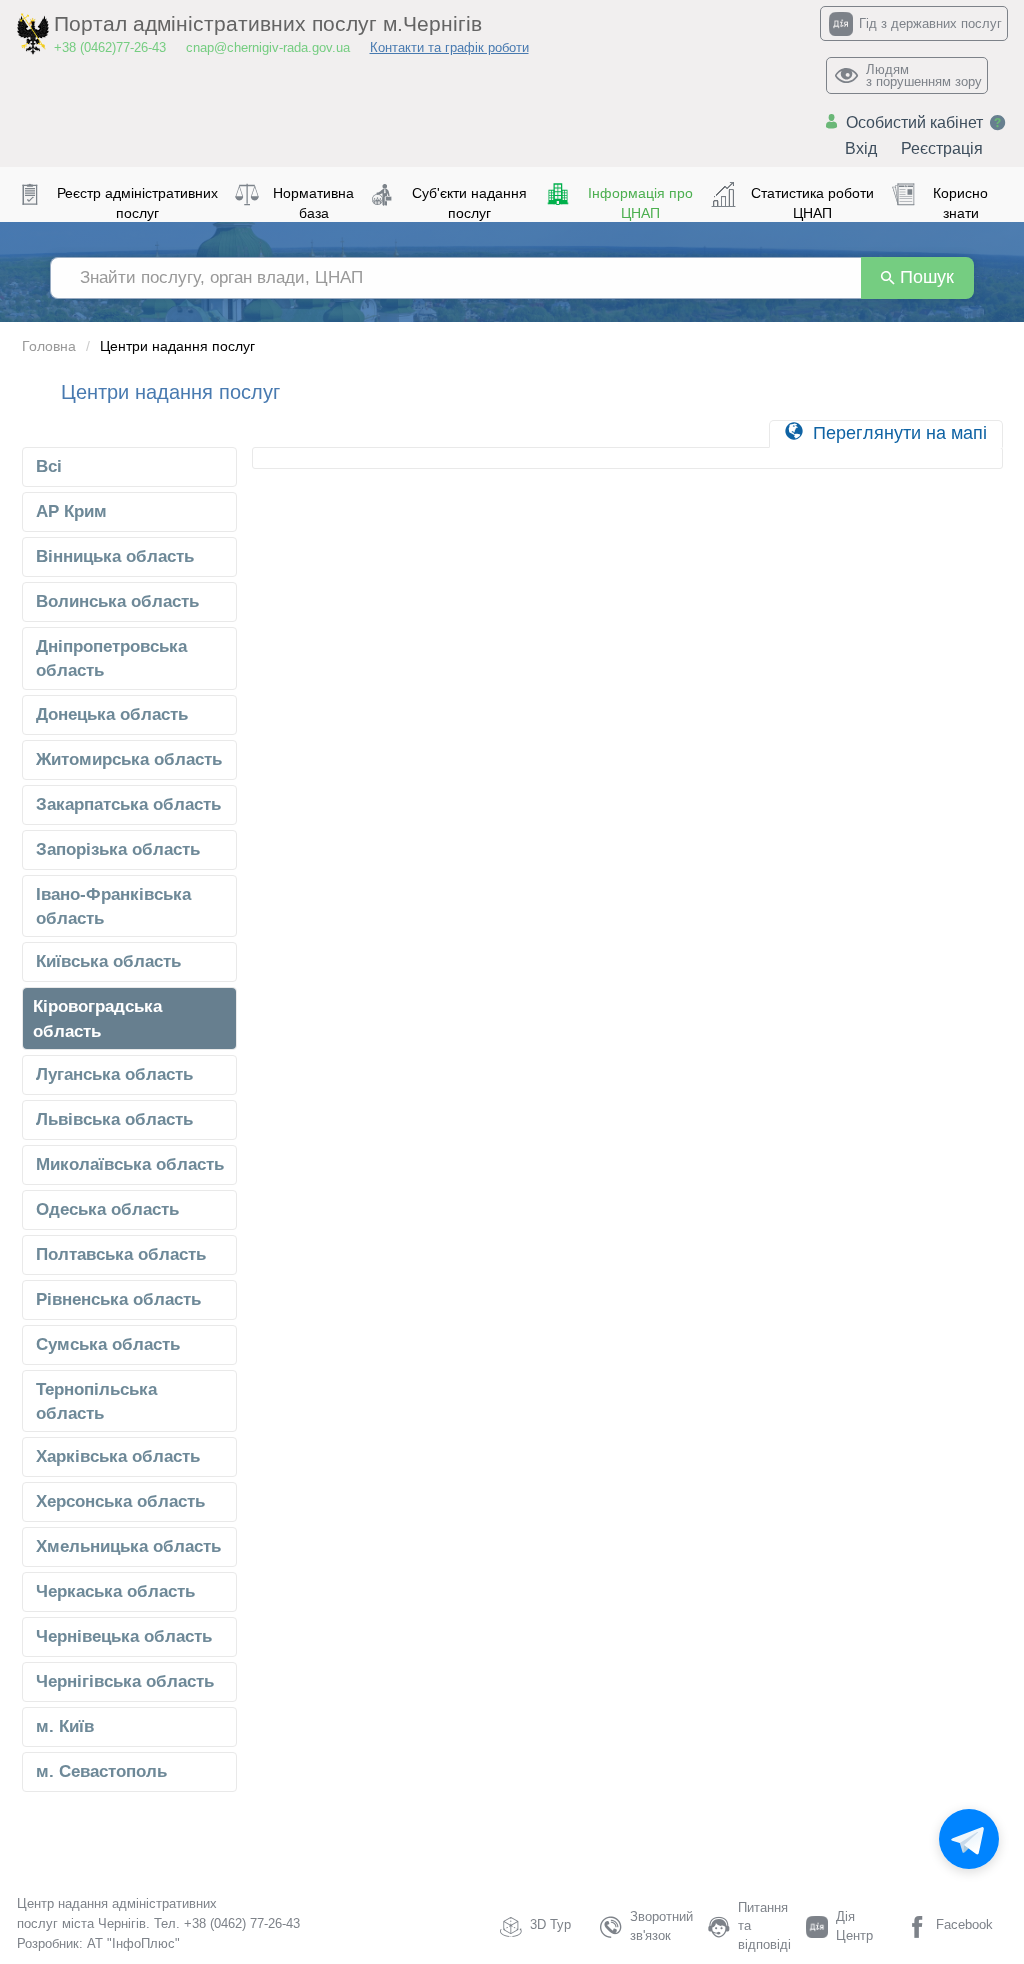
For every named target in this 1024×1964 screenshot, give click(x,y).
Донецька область (112, 714)
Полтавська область (121, 1254)
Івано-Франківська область (113, 906)
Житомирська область (129, 759)
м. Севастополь (101, 1771)
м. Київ (65, 1726)
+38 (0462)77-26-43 (110, 47)
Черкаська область (115, 1591)
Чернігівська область (125, 1681)
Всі (49, 466)
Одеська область (107, 1209)
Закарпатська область (128, 804)
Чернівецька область (124, 1636)
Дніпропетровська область (111, 658)
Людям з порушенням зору (924, 76)
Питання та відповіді (764, 1926)
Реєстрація (942, 148)
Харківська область (118, 1456)
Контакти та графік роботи (449, 47)
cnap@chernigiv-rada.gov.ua (268, 47)
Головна (49, 346)
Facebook (964, 1924)
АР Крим (71, 511)
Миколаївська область (130, 1164)
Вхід (861, 148)
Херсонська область (120, 1501)
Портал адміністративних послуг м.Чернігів (268, 24)
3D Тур (550, 1924)
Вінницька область (115, 556)
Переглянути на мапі (897, 433)
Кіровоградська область (97, 1018)
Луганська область (114, 1074)
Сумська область (108, 1344)
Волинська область (117, 601)
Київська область (108, 961)
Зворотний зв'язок (661, 1926)
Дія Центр (854, 1926)
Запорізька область (118, 849)
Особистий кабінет (914, 122)
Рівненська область (118, 1299)
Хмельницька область (128, 1546)
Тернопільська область (96, 1401)
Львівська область (114, 1119)
